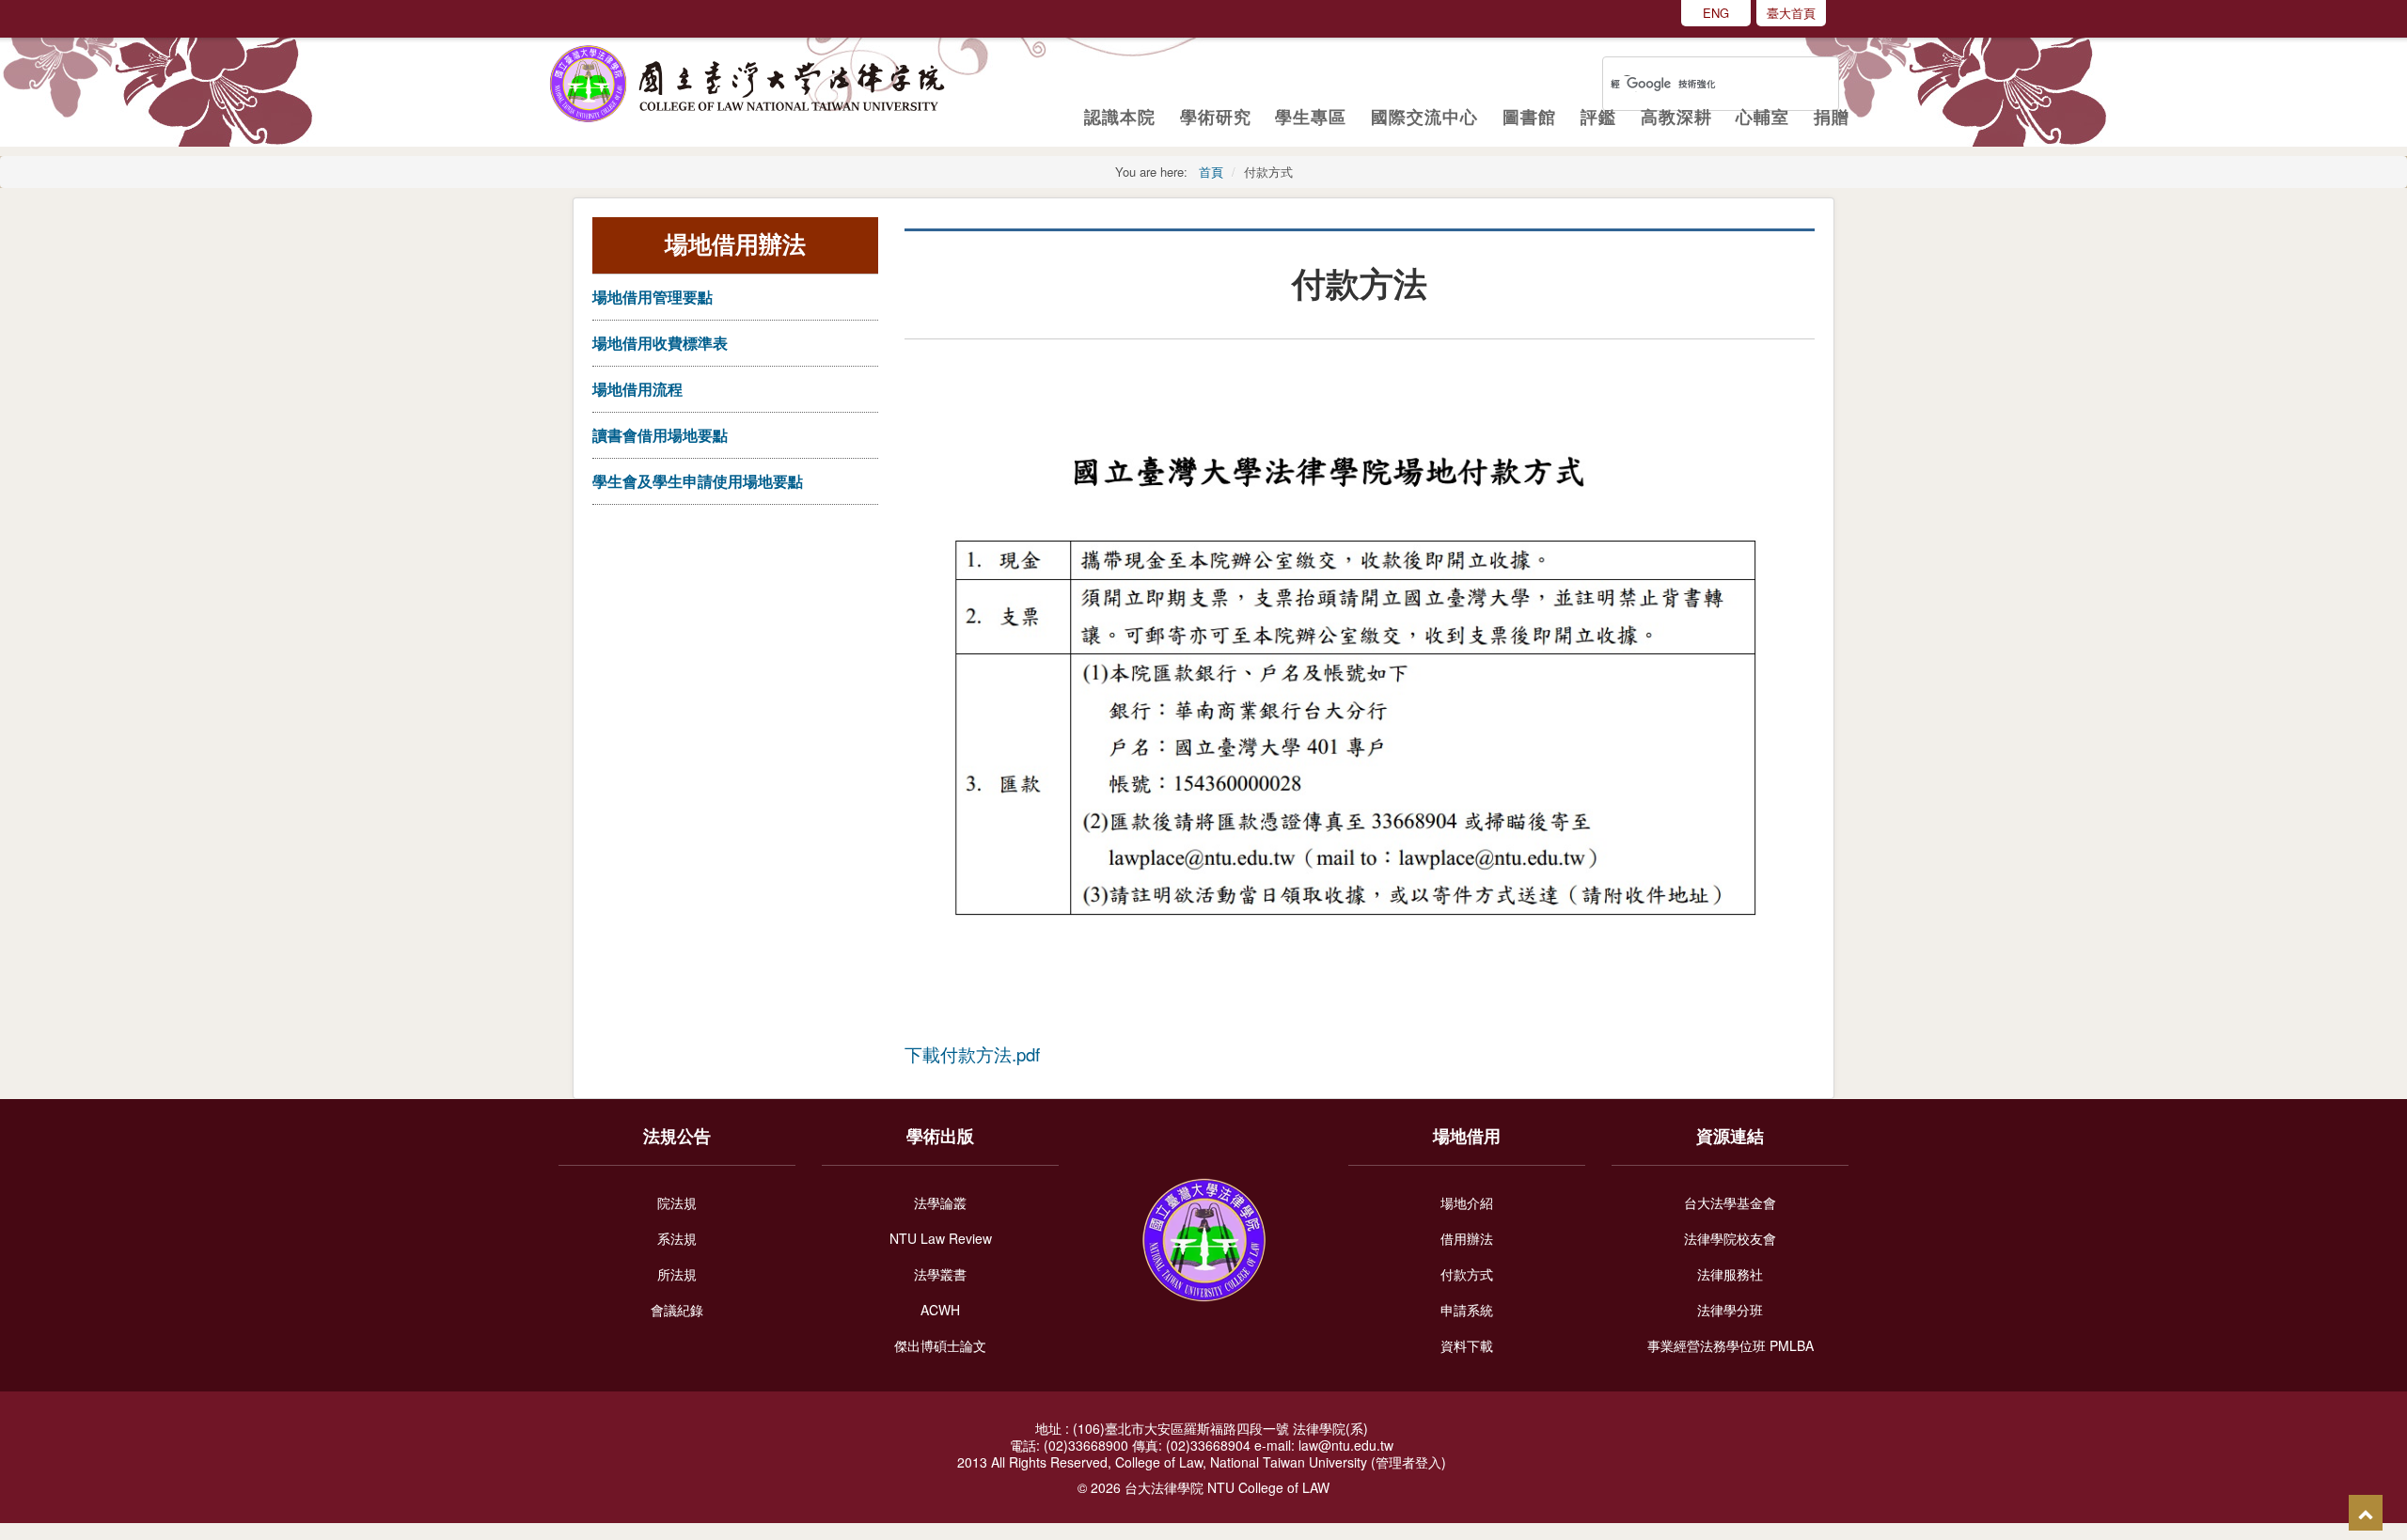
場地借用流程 (637, 389)
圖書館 (1529, 117)
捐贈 (1832, 117)
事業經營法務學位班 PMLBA (1731, 1345)
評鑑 (1598, 117)
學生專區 (1311, 117)
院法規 (677, 1202)
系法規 (677, 1238)
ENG (1716, 13)
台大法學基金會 (1730, 1202)
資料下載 (1467, 1345)
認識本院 (1120, 117)
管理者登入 (1408, 1462)
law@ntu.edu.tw (1348, 1445)
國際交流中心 (1424, 117)
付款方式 (1467, 1274)
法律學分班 (1730, 1310)
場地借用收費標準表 (660, 343)
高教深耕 (1676, 117)
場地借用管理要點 (653, 297)
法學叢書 (940, 1274)
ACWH (940, 1310)
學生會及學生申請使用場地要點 (698, 481)
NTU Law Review (941, 1238)
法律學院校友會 (1730, 1238)
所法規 (677, 1274)
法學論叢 (940, 1202)
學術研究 (1216, 117)
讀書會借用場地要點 (660, 435)
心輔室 (1762, 117)
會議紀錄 (677, 1310)
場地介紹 (1467, 1202)
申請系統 (1467, 1310)
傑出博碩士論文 (940, 1345)
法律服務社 (1730, 1274)
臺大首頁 (1791, 13)
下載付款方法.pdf (972, 1054)
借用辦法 (1467, 1238)
